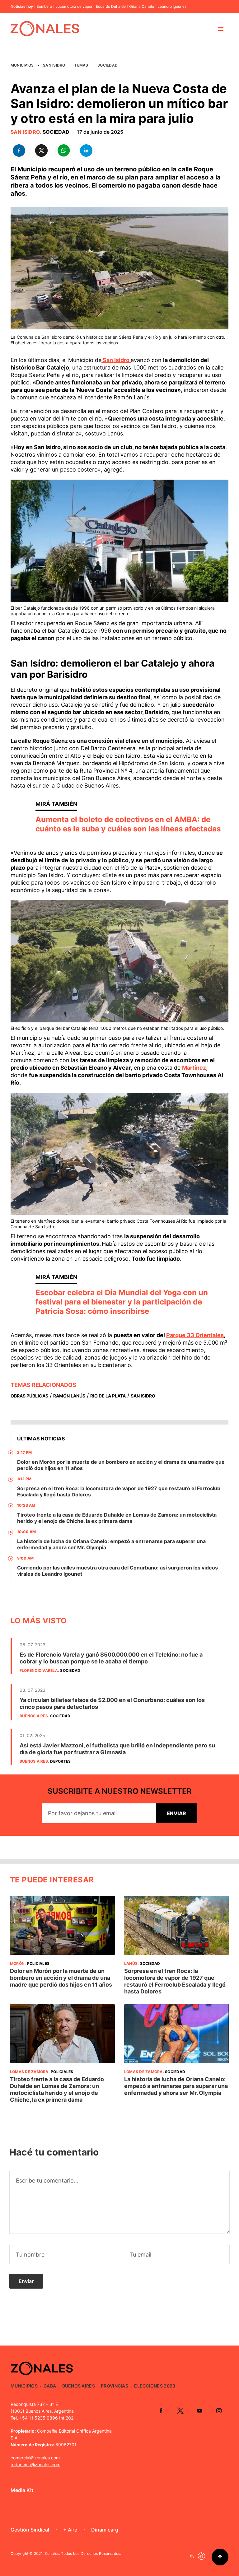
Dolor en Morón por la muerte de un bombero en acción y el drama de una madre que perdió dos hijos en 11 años (61, 1978)
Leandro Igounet (172, 7)
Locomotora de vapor (74, 7)
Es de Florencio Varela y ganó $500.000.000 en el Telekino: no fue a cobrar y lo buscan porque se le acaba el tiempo (111, 1658)
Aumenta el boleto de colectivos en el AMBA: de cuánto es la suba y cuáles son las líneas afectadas (128, 824)
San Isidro (54, 65)
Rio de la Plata (108, 1396)
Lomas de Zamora (29, 2072)
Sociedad (108, 65)
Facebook (161, 2411)
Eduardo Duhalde (111, 7)
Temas (81, 65)
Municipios (22, 65)
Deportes (60, 1761)
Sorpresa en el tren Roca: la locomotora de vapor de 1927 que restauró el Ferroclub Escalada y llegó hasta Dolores (175, 1981)
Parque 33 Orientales (195, 1335)
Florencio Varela (39, 1670)
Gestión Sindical (30, 2530)
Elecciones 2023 (155, 2386)
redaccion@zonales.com (35, 2464)
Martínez (194, 1068)
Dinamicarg (105, 2530)
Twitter (180, 2411)
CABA (50, 2386)
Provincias (115, 2386)
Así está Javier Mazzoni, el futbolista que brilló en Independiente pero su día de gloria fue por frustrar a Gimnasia (117, 1749)
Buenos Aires (34, 1716)
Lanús (131, 1963)
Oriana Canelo (142, 7)
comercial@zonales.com (35, 2458)
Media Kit (22, 2490)
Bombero (44, 7)
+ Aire (70, 2530)
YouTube (199, 2411)
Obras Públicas (29, 1396)
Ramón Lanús (69, 1396)
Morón (17, 1963)
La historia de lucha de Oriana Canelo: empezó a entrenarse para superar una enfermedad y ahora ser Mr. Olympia (176, 2086)
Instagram (219, 2411)
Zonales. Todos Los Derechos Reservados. (83, 2553)
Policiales (38, 1963)
